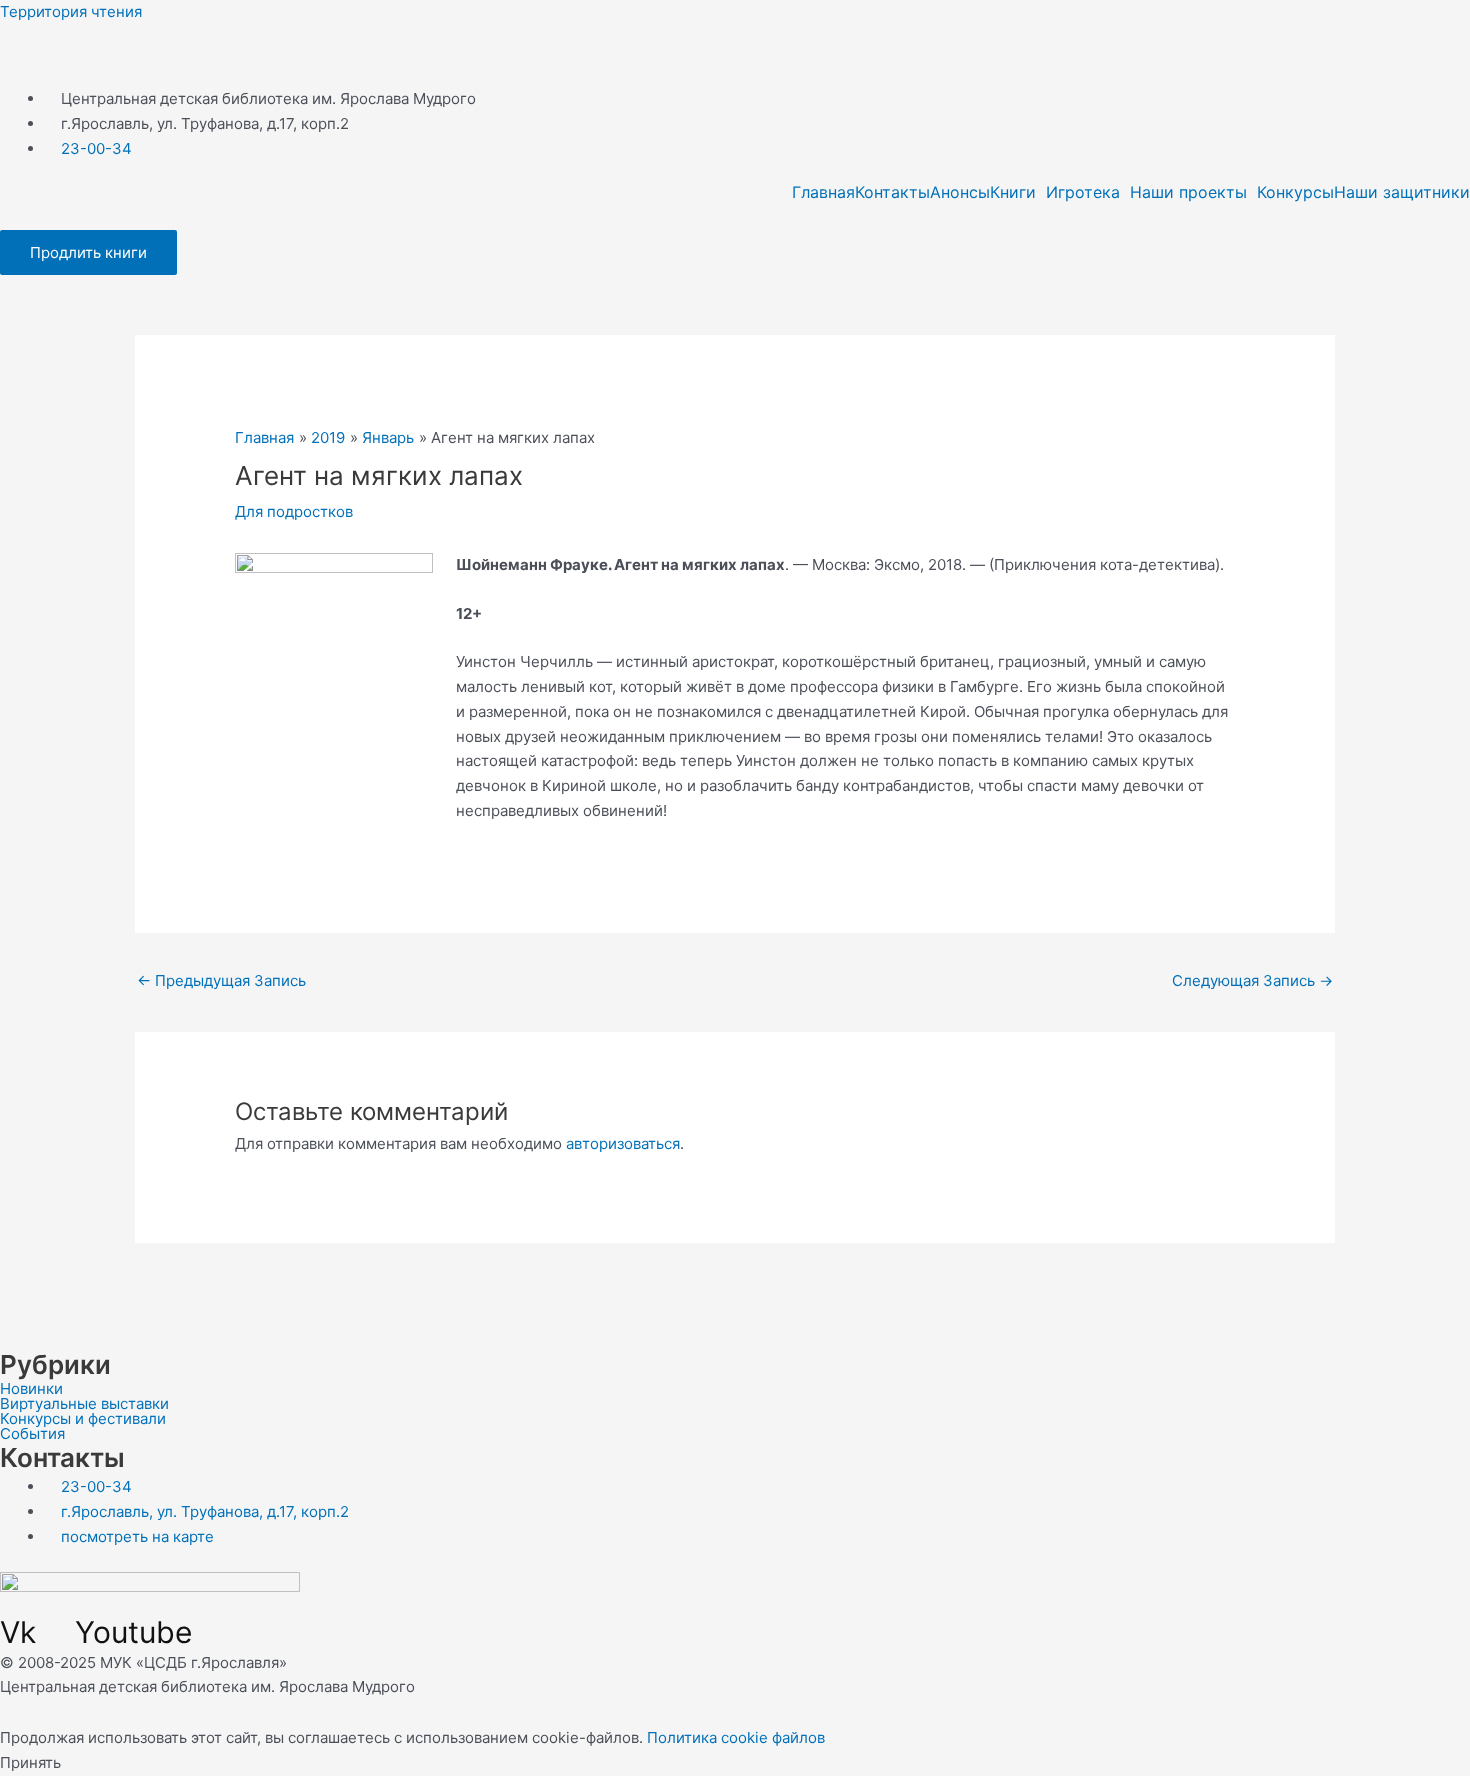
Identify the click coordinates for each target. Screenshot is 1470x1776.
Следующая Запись (1252, 980)
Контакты (892, 192)
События (32, 1433)
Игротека (1083, 192)
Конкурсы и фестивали (83, 1418)
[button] (1018, 192)
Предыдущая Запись (221, 980)
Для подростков (294, 511)
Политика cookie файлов (736, 1737)
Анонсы (960, 192)
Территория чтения (71, 11)
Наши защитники (1402, 192)
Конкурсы (1295, 192)
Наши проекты (1188, 192)
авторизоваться (623, 1143)
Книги (1013, 192)
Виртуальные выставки (84, 1403)
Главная (823, 192)
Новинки (31, 1388)
